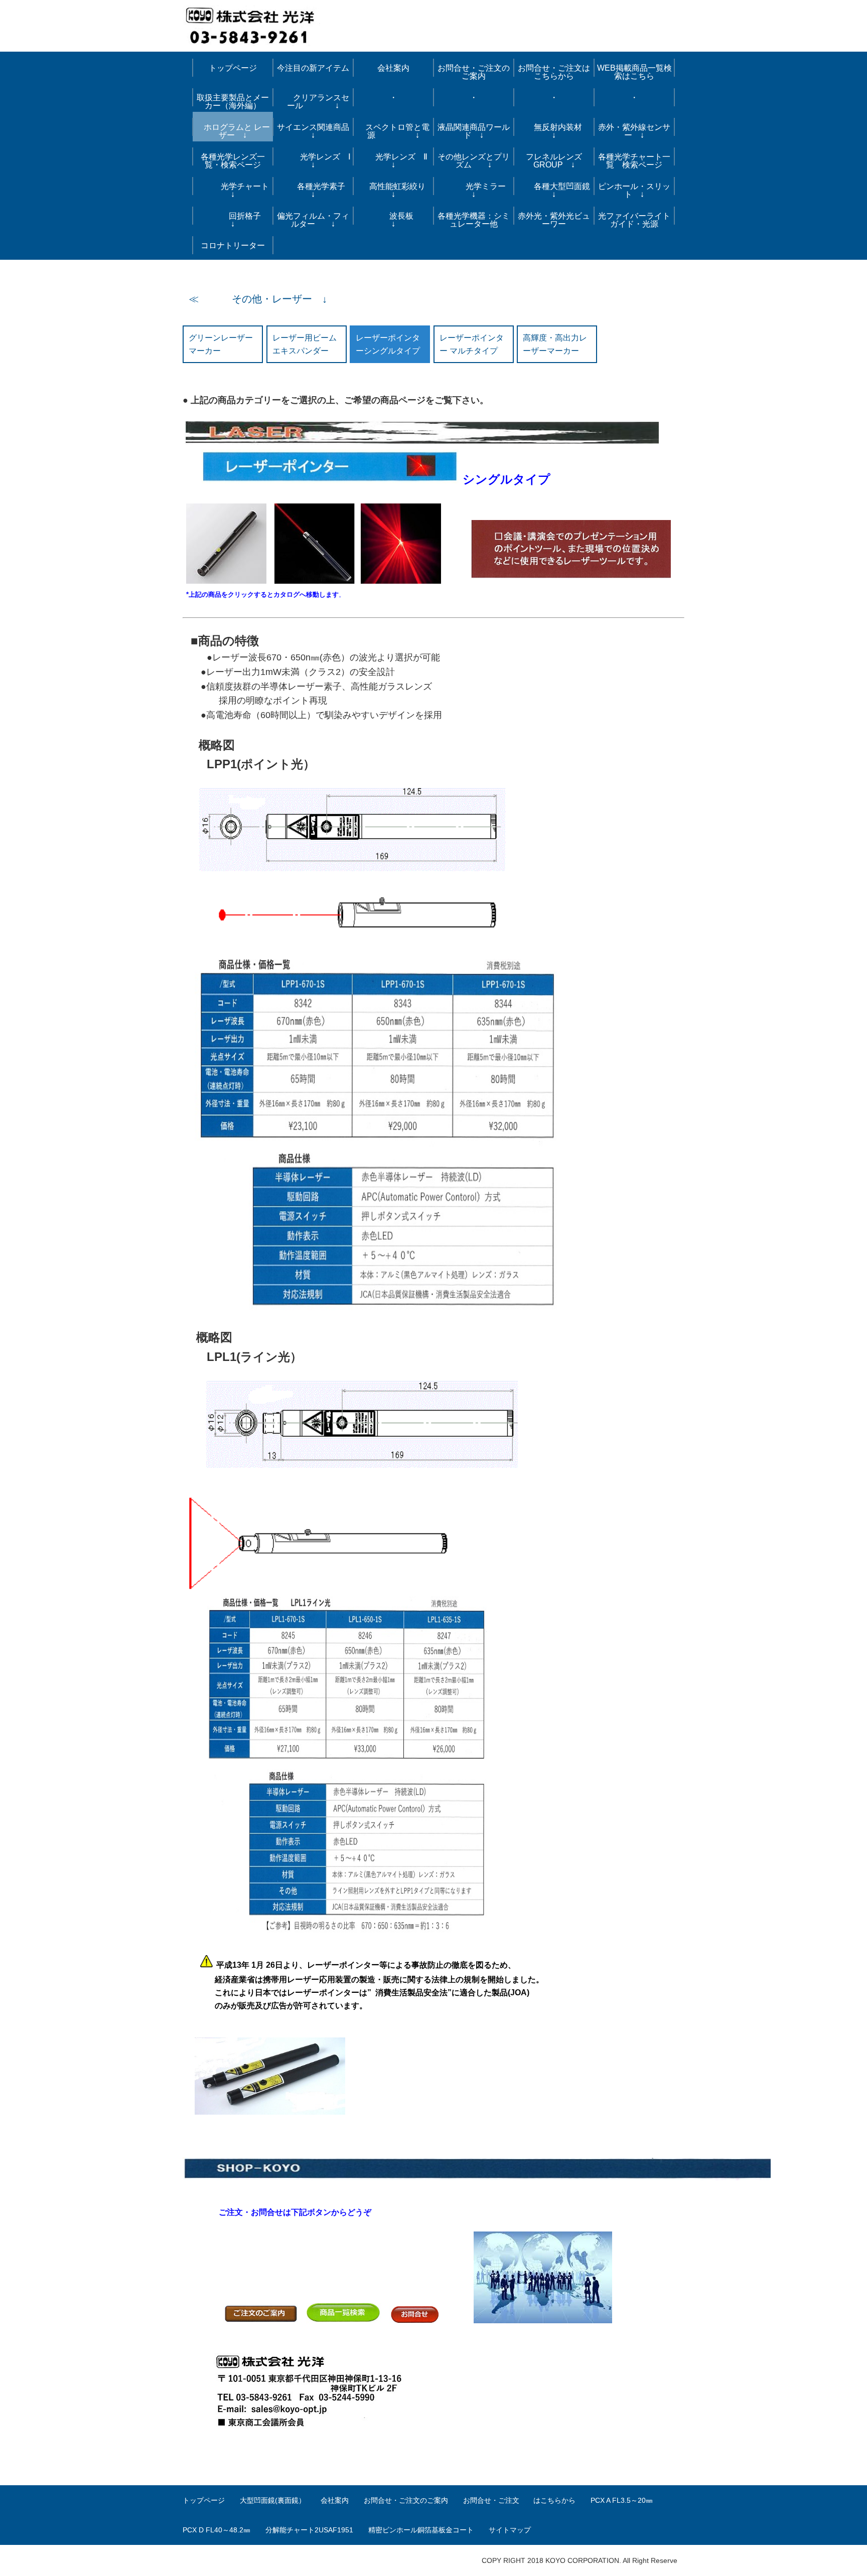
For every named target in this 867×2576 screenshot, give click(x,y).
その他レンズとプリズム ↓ (474, 161)
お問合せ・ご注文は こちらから (556, 72)
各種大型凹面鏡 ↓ (556, 190)
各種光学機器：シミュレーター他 (474, 220)
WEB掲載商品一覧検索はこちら (634, 72)
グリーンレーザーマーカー (221, 344)
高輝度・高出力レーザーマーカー (555, 344)
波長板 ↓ (403, 220)
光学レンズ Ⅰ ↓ (315, 161)
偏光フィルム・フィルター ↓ (313, 220)
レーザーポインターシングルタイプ (388, 344)
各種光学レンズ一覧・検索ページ (233, 161)
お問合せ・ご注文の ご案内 (476, 72)
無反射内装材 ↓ (560, 131)
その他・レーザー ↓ (264, 299)
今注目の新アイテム (313, 68)
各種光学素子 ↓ (317, 190)
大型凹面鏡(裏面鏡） (273, 2500)
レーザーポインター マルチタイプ (472, 344)
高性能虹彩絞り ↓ (397, 190)
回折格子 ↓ (239, 220)
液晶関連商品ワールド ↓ (474, 131)
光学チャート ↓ (235, 190)
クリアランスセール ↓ (313, 102)
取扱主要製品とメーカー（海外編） (233, 102)
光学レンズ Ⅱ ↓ (396, 161)
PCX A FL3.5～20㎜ (622, 2500)
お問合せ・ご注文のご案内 (406, 2500)
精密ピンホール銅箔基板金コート (421, 2530)
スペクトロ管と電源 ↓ (393, 131)
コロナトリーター (233, 245)
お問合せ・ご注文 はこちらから (519, 2500)
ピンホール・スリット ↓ (634, 190)
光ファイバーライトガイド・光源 (634, 220)
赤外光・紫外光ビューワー (554, 220)
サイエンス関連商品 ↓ (315, 131)
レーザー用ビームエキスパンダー (305, 344)
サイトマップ (510, 2530)
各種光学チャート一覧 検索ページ (634, 161)
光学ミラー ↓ (478, 190)
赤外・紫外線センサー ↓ (634, 131)
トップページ (233, 68)
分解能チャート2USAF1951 (309, 2530)
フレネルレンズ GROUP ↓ (554, 161)
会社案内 (393, 68)
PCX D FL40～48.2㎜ (216, 2530)
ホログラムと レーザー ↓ (233, 131)
